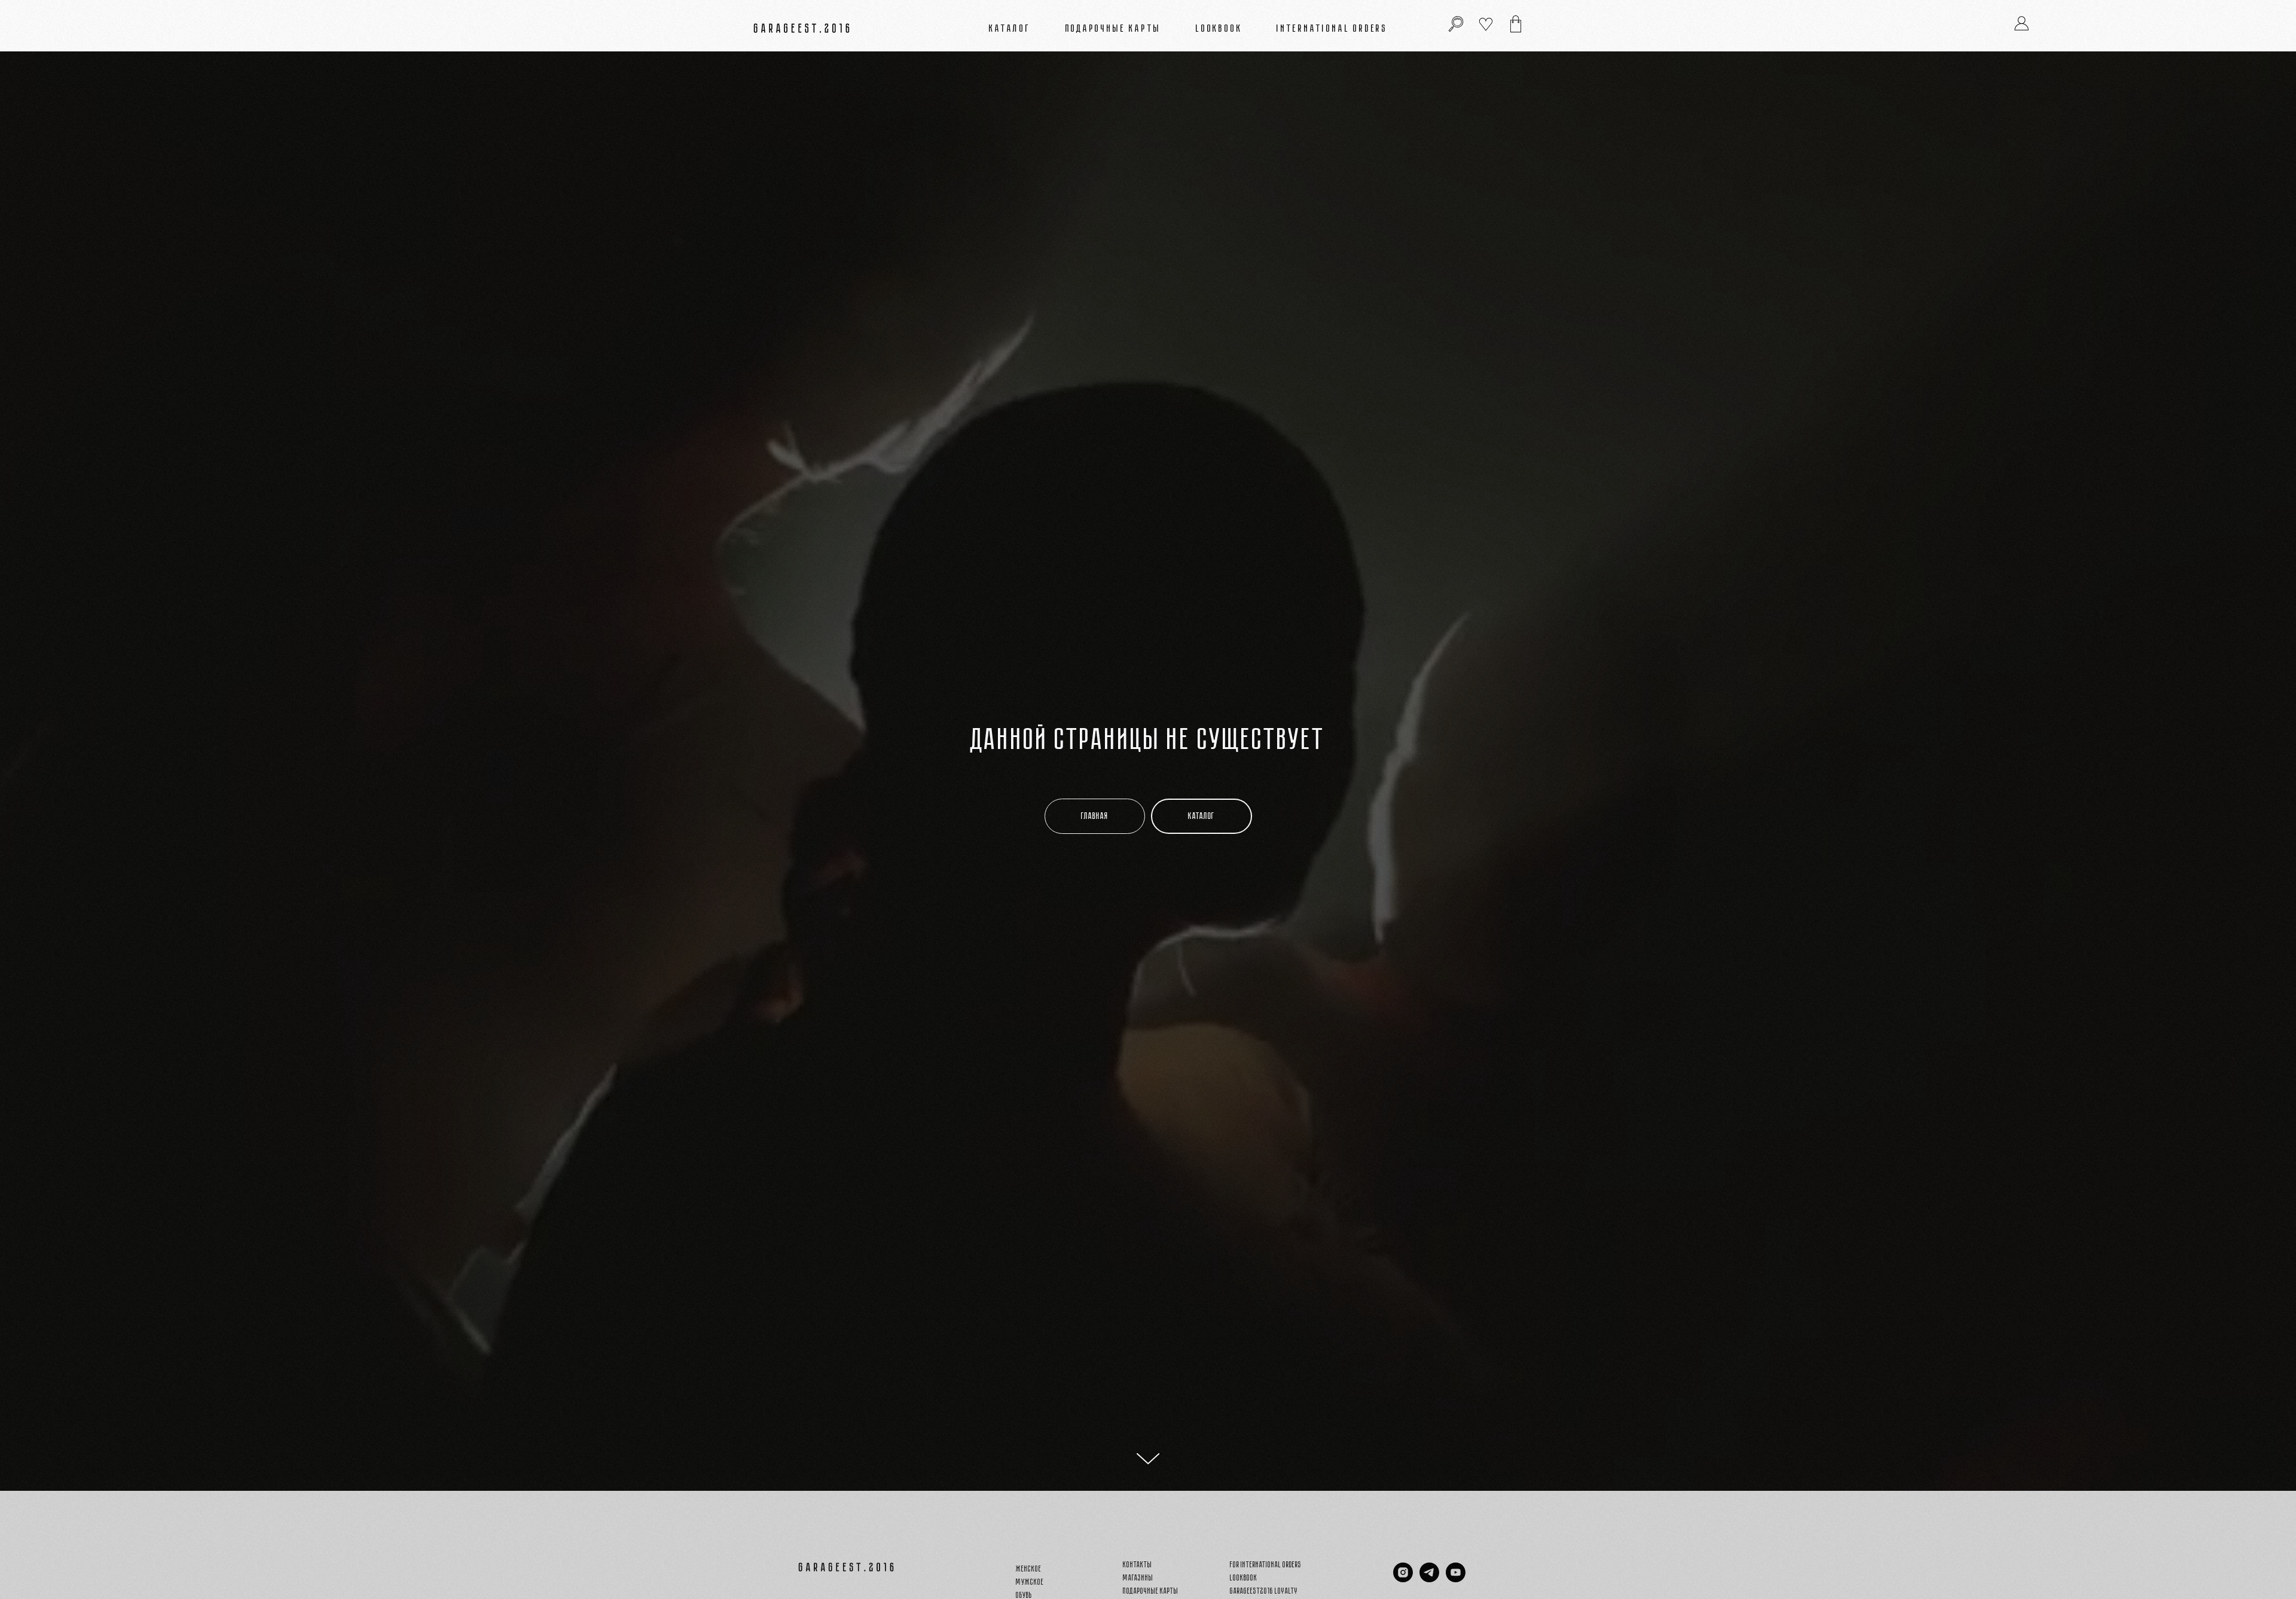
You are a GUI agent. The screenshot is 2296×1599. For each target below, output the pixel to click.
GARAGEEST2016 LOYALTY (1264, 1591)
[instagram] (1403, 1579)
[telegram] (1429, 1579)
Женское (1029, 1569)
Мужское (1030, 1582)
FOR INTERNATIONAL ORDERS (1266, 1565)
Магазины (1138, 1578)
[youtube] (1456, 1579)
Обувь (1024, 1595)
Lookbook (1219, 28)
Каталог (1010, 28)
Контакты (1138, 1565)
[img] (1516, 24)
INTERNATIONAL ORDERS (1332, 28)
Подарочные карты (1114, 28)
